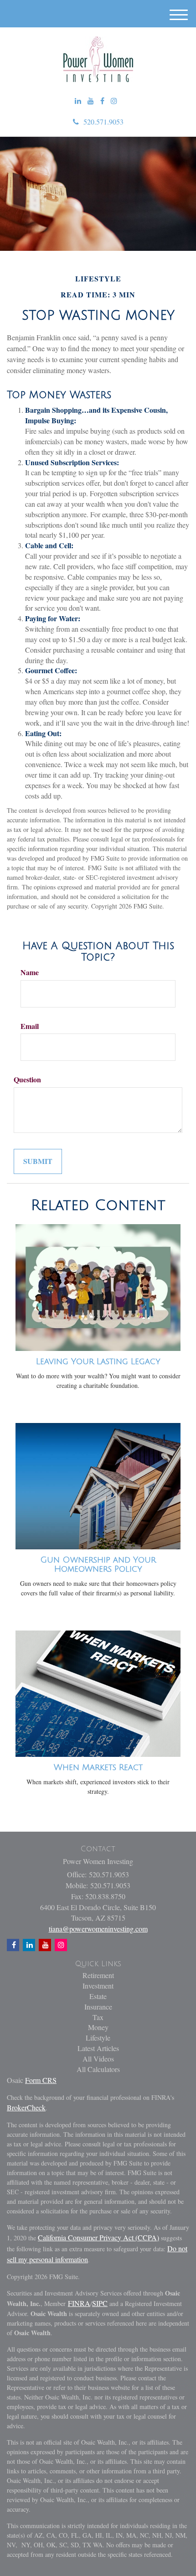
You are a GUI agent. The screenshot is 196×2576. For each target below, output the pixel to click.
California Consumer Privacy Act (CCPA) (98, 2237)
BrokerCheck (26, 2107)
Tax (98, 2017)
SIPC (100, 2303)
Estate (98, 1996)
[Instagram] (114, 101)
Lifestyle (98, 2038)
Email (30, 1026)
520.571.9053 (103, 122)
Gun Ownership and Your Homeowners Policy (98, 1564)
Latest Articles (98, 2048)
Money (98, 2027)
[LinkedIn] (78, 101)
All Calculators (98, 2069)
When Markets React (98, 1767)
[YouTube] (91, 101)
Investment (98, 1986)
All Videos (98, 2059)
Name (30, 972)
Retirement (98, 1975)
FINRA (79, 2303)
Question (27, 1080)
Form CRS (41, 2080)
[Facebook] (102, 101)
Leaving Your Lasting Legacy (98, 1361)
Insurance (98, 2007)
